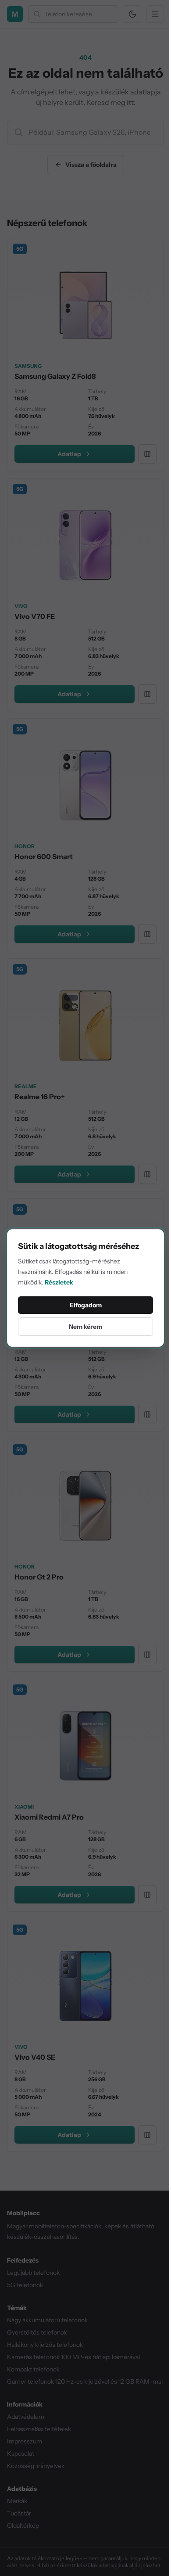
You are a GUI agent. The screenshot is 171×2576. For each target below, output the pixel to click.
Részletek (59, 1282)
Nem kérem (85, 1327)
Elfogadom (86, 1305)
